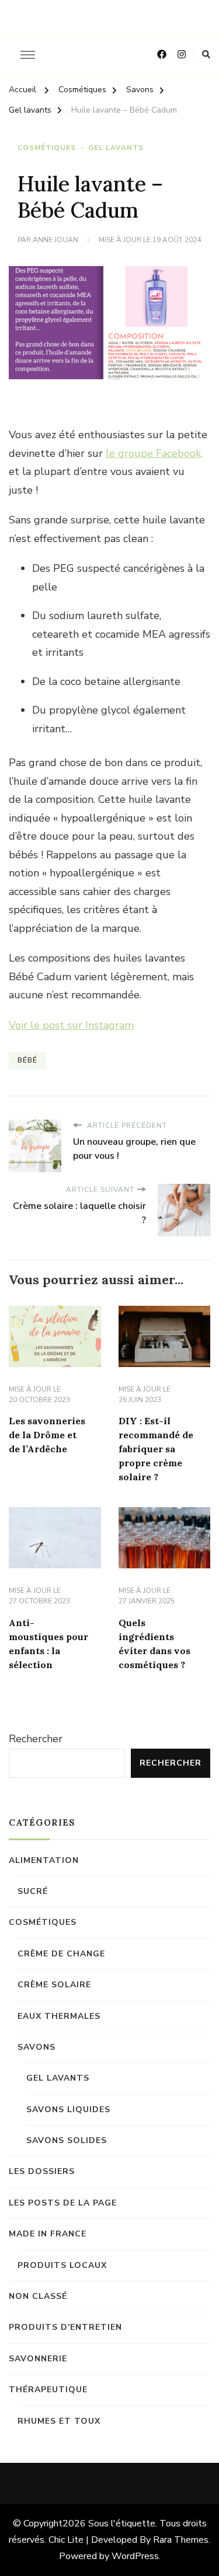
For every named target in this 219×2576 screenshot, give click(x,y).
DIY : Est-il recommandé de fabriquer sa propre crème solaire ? (156, 1449)
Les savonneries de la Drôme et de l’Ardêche (47, 1435)
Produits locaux (62, 2265)
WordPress (135, 2556)
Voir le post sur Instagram (71, 1025)
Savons (36, 2047)
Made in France (48, 2234)
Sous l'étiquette (122, 2523)
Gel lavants (116, 148)
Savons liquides (68, 2110)
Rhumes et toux (59, 2421)
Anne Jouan (55, 240)
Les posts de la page (63, 2203)
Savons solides (67, 2140)
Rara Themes (181, 2540)
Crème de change (61, 1954)
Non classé (38, 2296)
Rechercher (36, 1739)
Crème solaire (54, 1985)
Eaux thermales (59, 2016)
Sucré (33, 1891)
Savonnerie (38, 2359)
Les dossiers (42, 2171)
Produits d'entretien (65, 2327)
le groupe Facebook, (154, 453)
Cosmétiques (47, 148)
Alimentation (44, 1860)
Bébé (27, 1060)
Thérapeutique (48, 2390)
